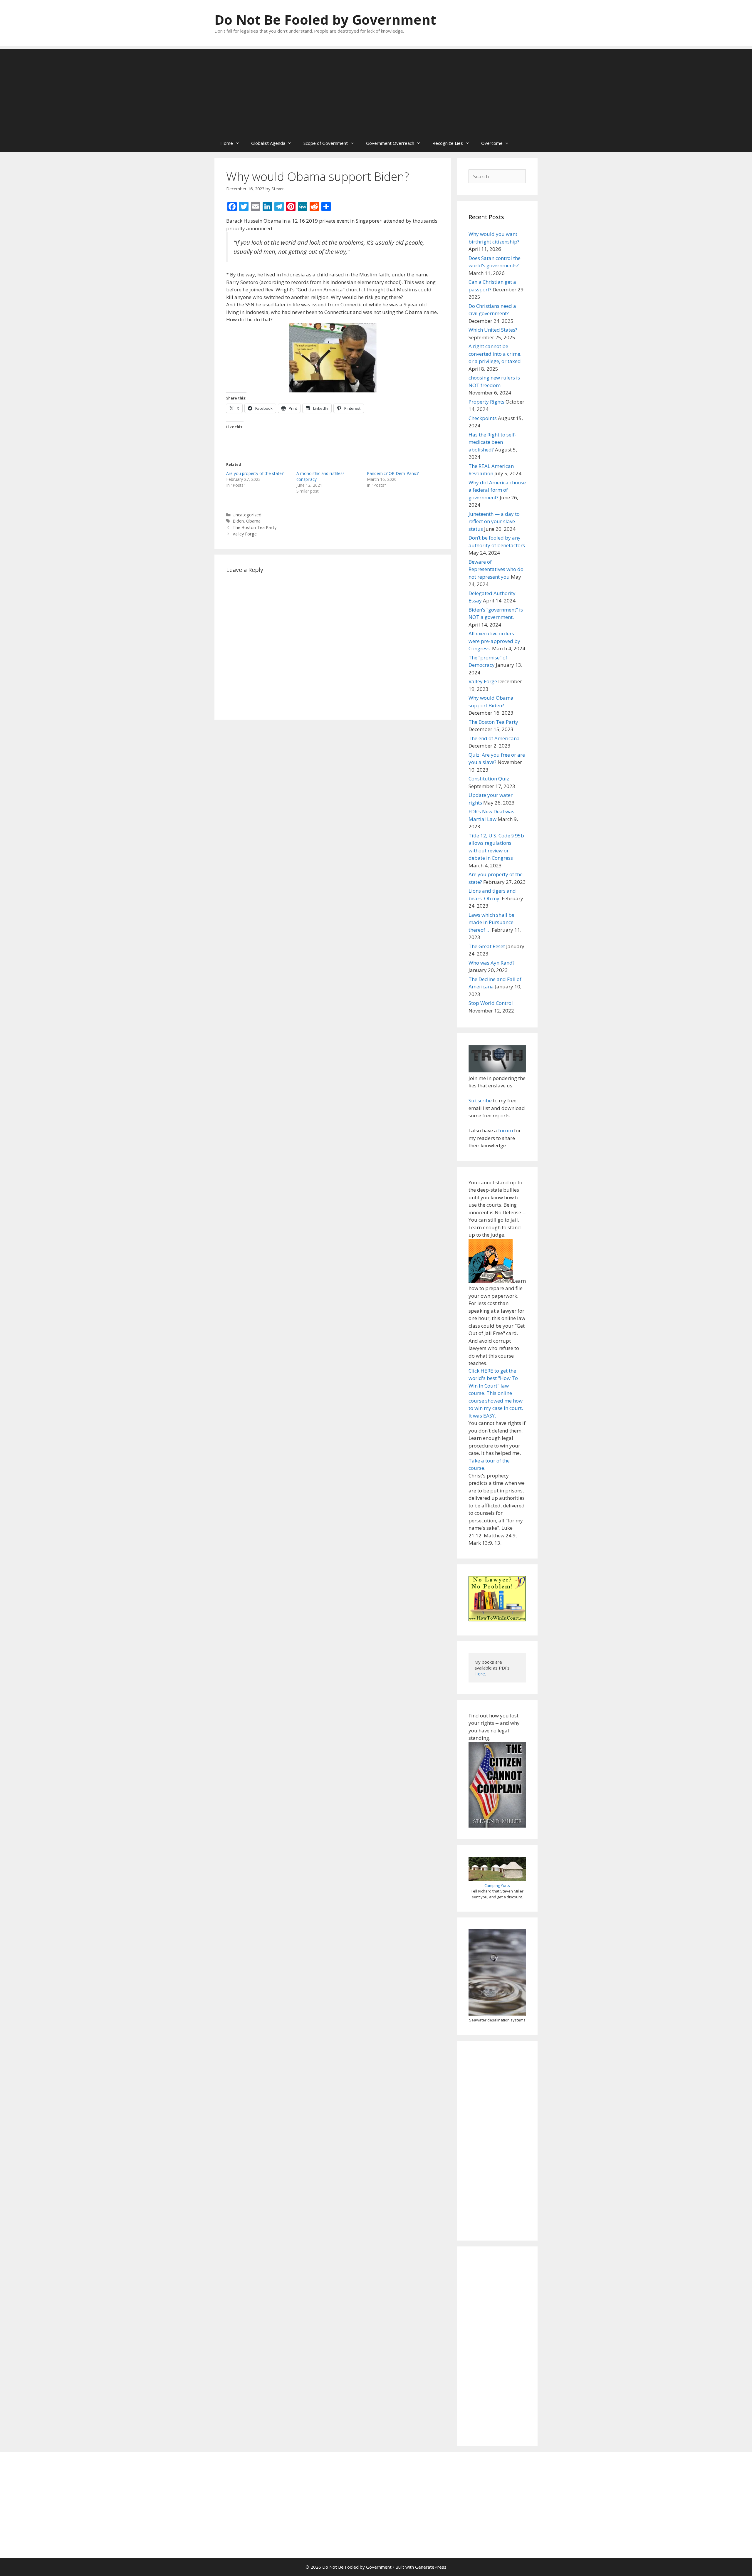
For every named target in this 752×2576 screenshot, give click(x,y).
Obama (253, 521)
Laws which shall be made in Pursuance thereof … (491, 922)
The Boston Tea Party (255, 527)
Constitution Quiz (489, 779)
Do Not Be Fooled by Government (325, 20)
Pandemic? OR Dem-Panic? (393, 473)
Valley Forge (245, 534)
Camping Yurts (497, 1885)
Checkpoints (483, 418)
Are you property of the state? (255, 473)
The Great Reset (487, 946)
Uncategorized (247, 515)
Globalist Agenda (268, 143)
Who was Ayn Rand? (492, 963)
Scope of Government (326, 143)
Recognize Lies (448, 143)
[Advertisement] (376, 90)
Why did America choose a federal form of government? (497, 490)
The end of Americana (494, 738)
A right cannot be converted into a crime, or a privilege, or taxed (495, 354)
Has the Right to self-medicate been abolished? (492, 442)
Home (227, 143)
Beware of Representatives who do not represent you (496, 569)
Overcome (492, 143)
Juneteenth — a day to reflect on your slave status (494, 521)
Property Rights (486, 402)
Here (480, 1674)
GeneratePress (431, 2567)
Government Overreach (390, 143)
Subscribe (480, 1100)
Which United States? (493, 330)
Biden (238, 521)
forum (506, 1130)
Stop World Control (491, 1003)
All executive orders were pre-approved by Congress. (494, 641)
